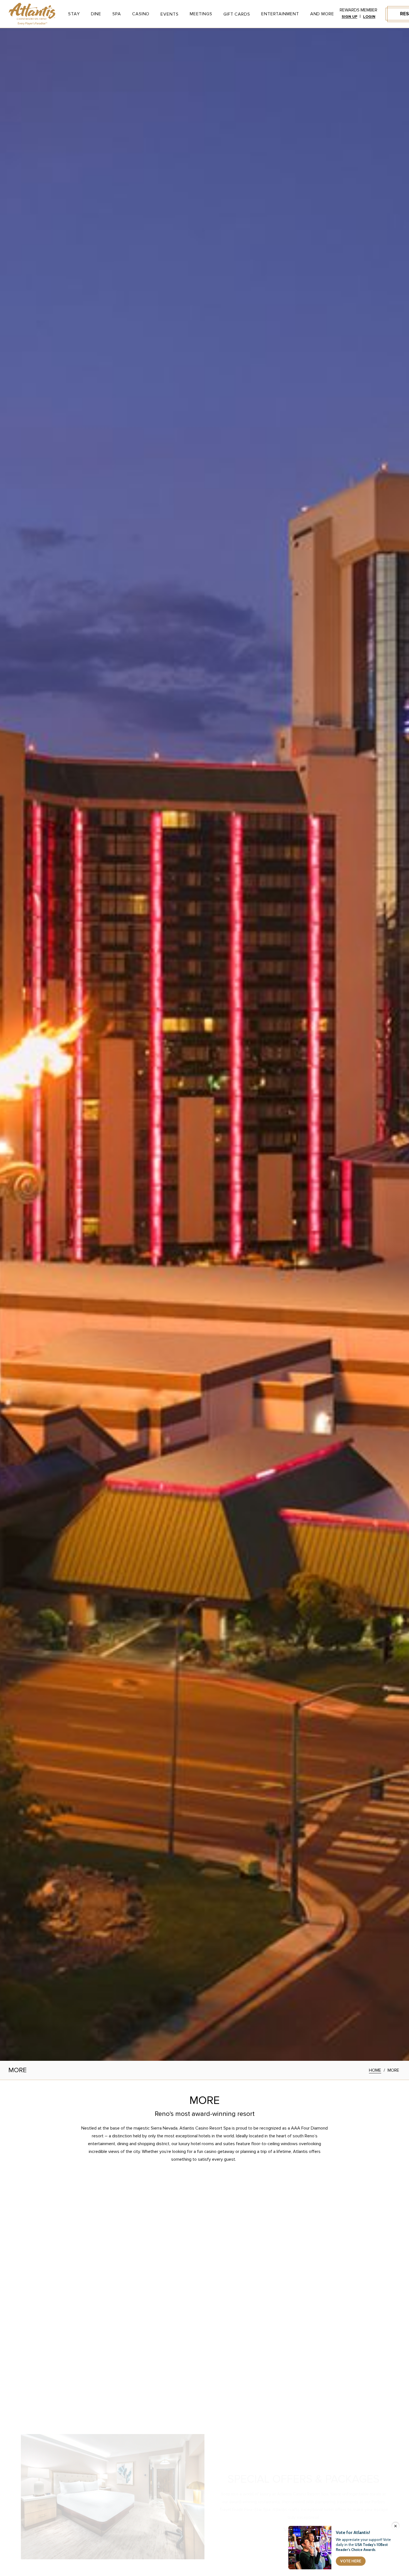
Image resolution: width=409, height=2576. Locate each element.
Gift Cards (237, 14)
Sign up (349, 17)
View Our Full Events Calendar (202, 2240)
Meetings (201, 14)
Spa (117, 14)
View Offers (301, 2503)
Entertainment (280, 14)
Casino (141, 14)
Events (169, 14)
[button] (9, 2298)
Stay (74, 14)
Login (369, 17)
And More (322, 14)
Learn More (71, 2364)
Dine (96, 14)
